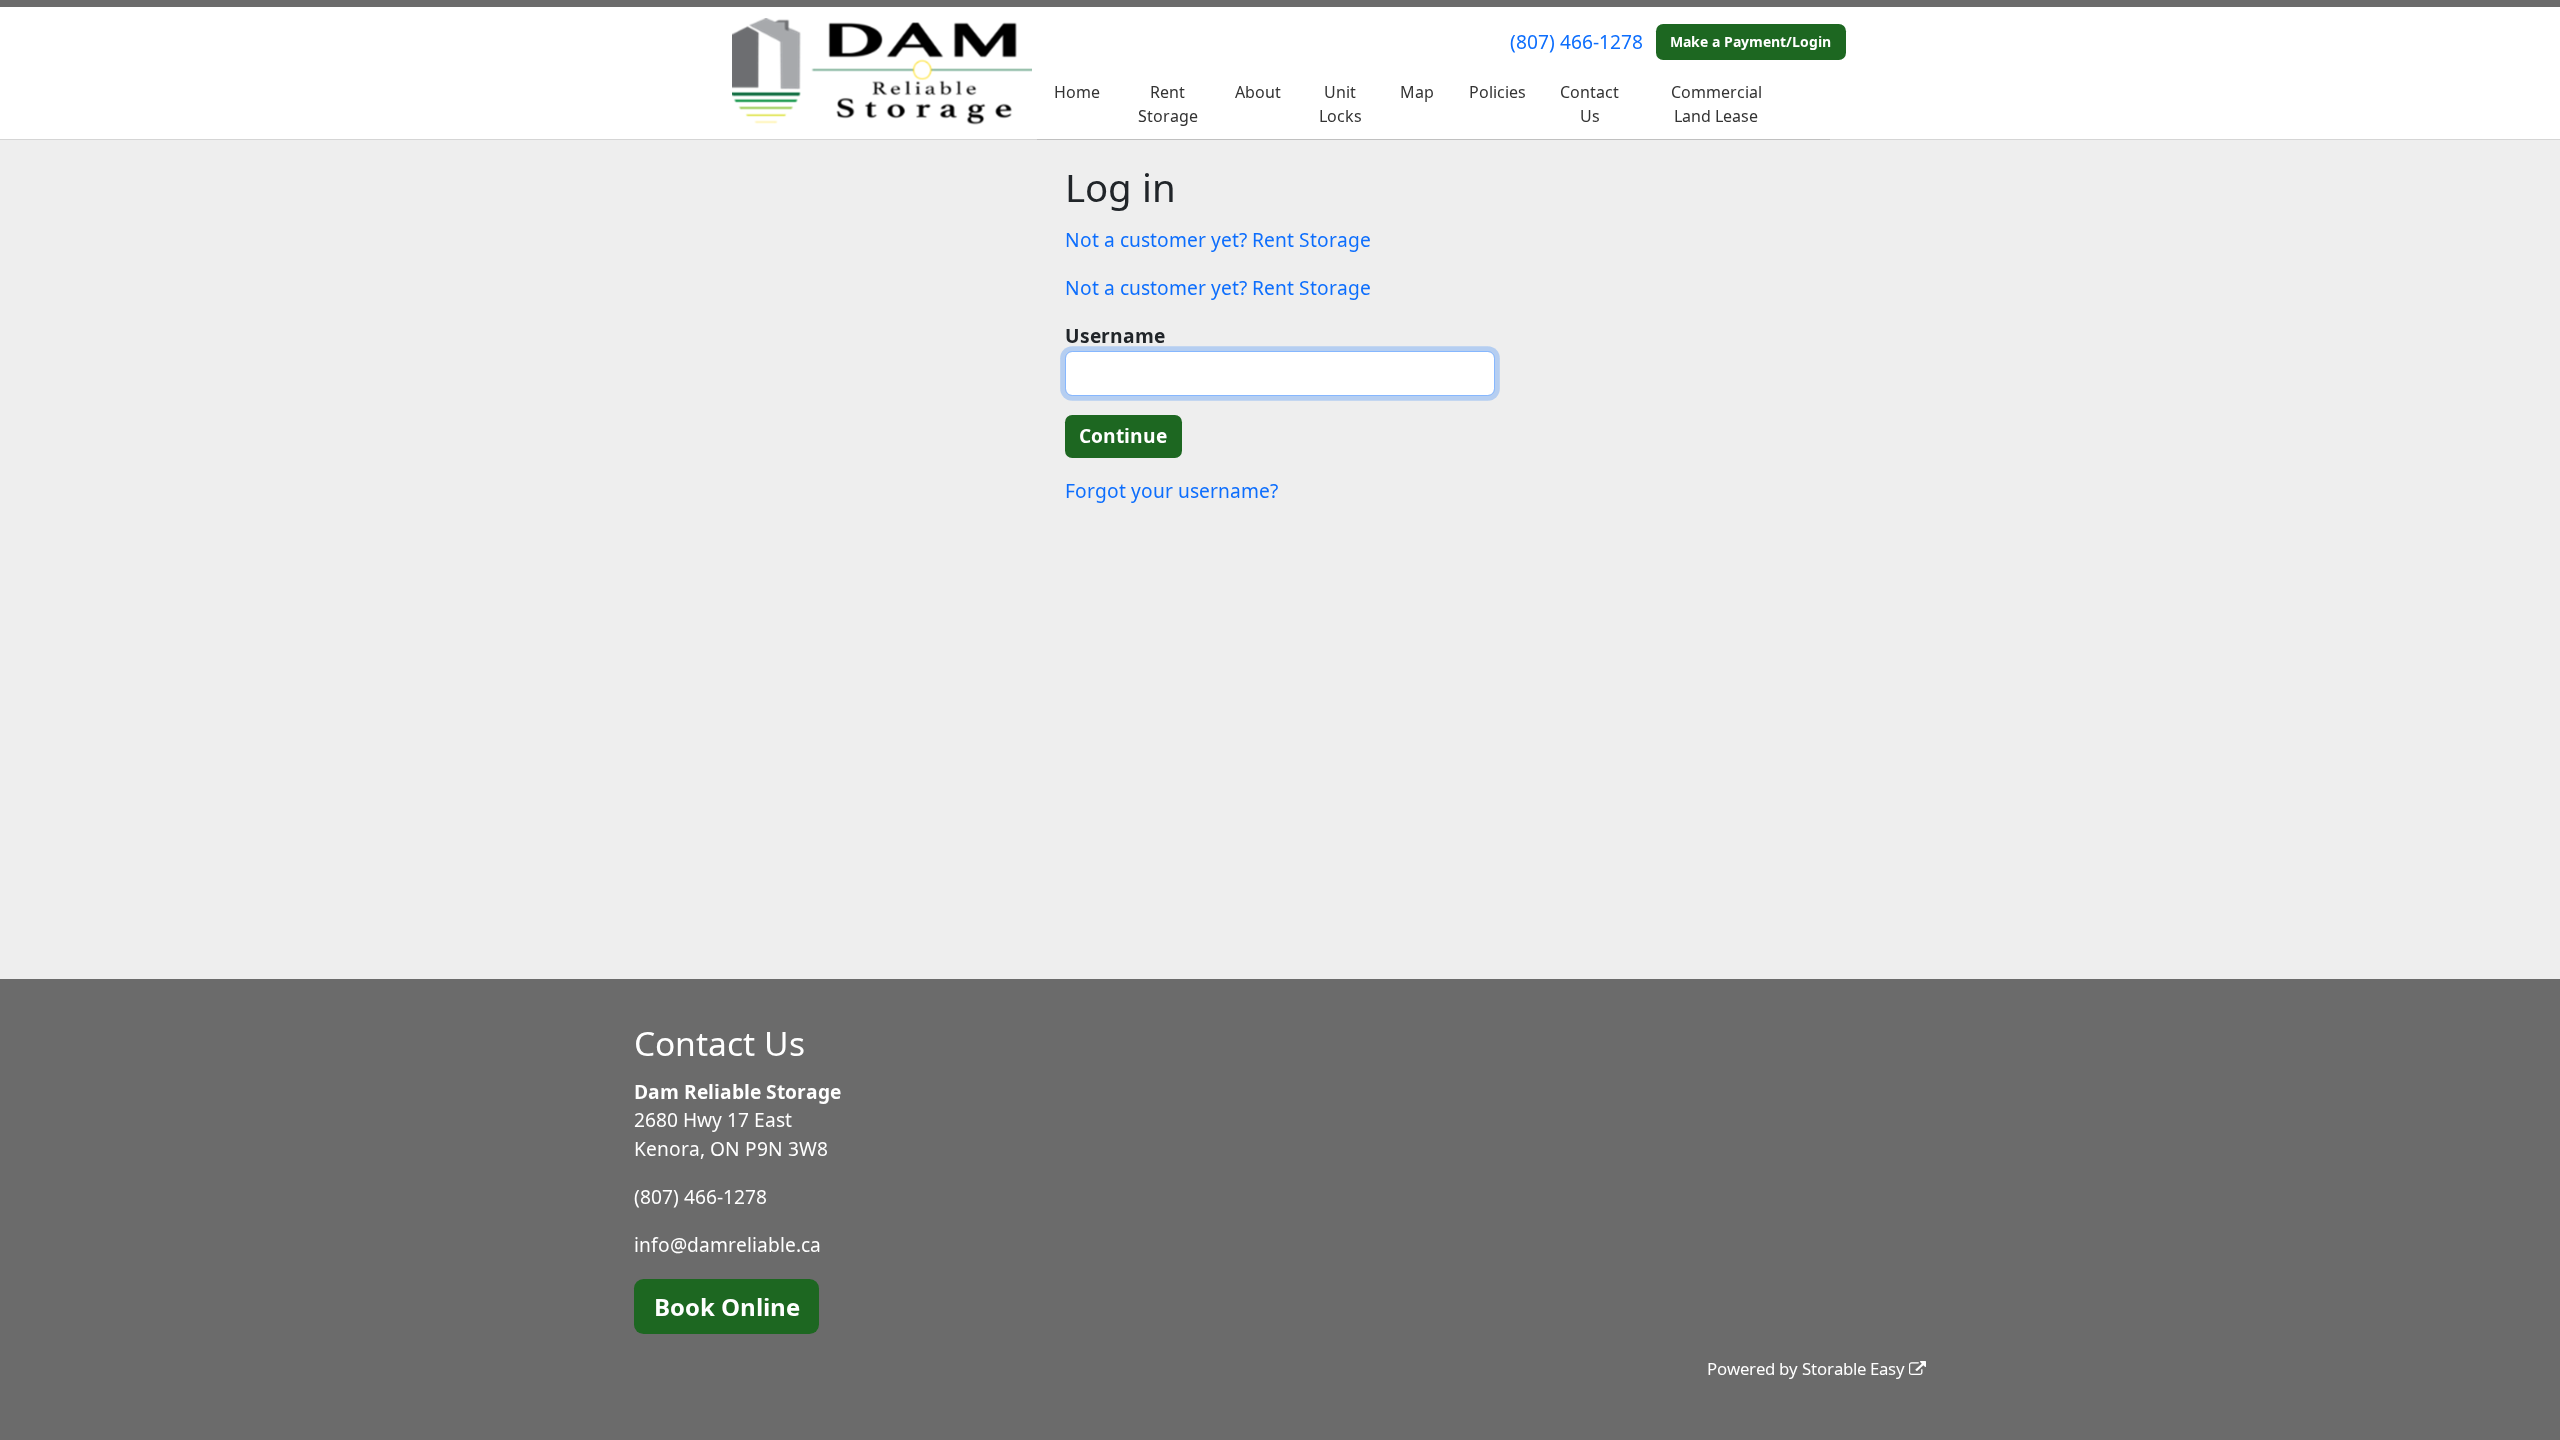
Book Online (727, 1306)
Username (1115, 335)
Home (1077, 92)
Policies (1497, 92)
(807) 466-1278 (1576, 41)
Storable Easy (1855, 1368)
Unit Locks (1340, 104)
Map (1417, 92)
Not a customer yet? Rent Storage (1218, 239)
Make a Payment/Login (1750, 41)
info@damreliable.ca (727, 1244)
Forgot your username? (1171, 490)
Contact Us (1589, 104)
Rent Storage (1168, 104)
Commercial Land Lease (1716, 104)
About (1258, 92)
